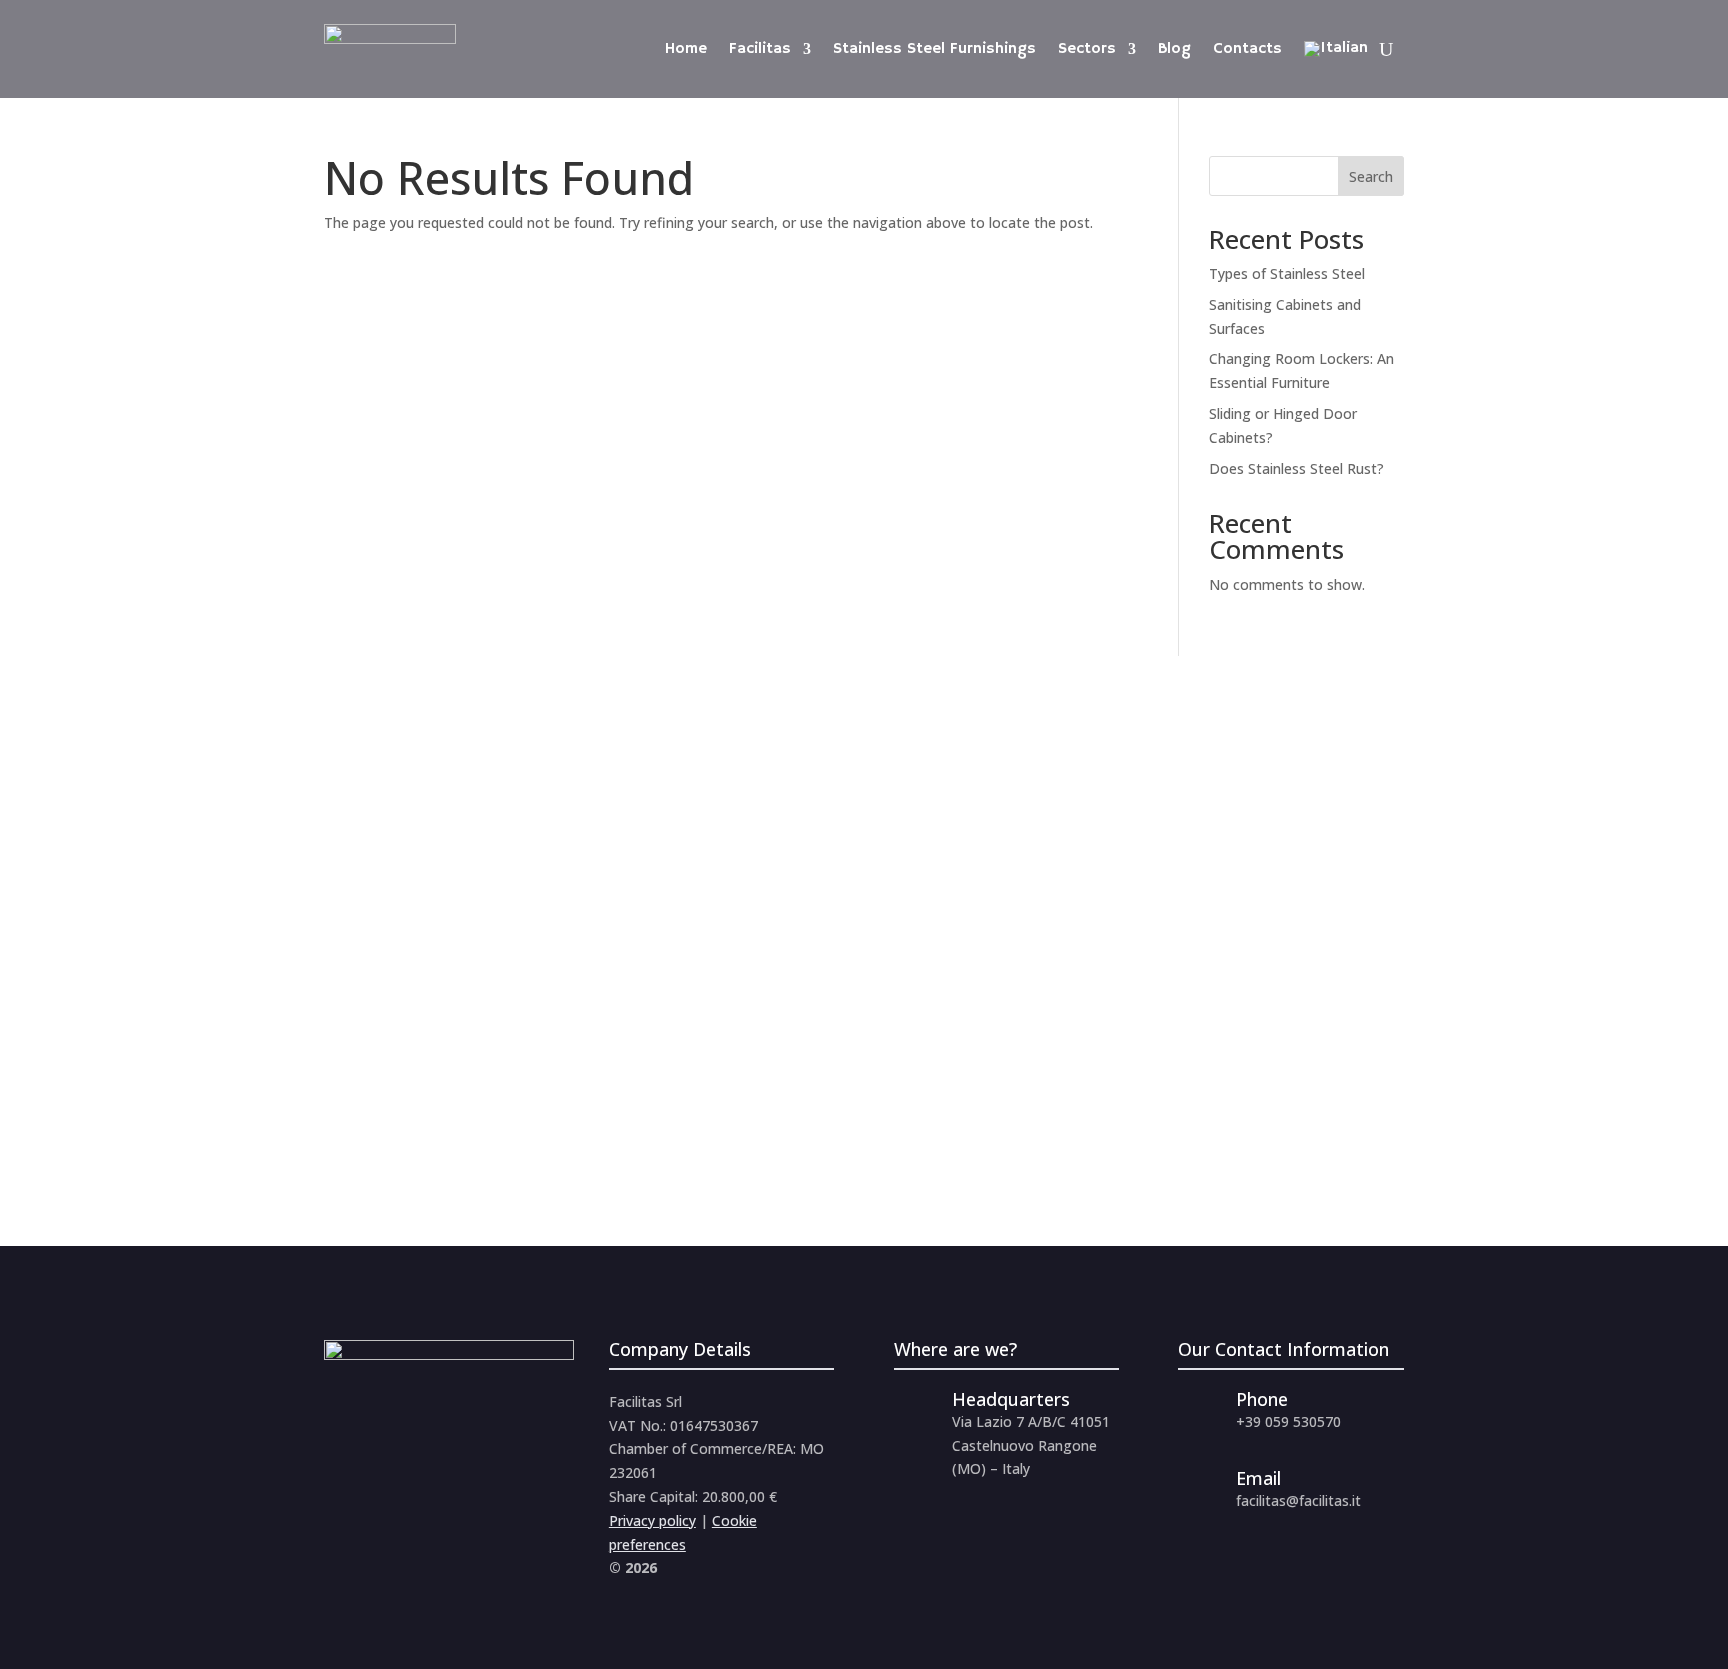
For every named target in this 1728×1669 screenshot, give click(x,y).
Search (1371, 176)
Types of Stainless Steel (1287, 273)
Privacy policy (652, 1520)
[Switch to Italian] (1336, 49)
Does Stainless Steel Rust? (1296, 468)
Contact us (415, 1087)
